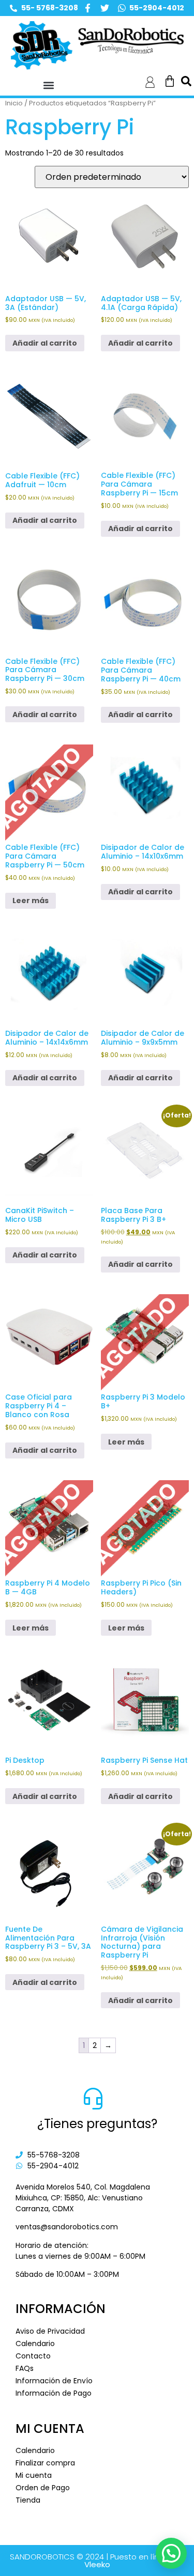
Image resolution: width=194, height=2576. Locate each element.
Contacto (33, 2356)
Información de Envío (54, 2381)
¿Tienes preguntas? (97, 2124)
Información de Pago (54, 2393)
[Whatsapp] (122, 8)
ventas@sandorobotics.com (67, 2227)
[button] (48, 86)
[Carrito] (170, 81)
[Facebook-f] (88, 8)
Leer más (31, 901)
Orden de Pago (43, 2488)
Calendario (35, 2344)
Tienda (28, 2500)
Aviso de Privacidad (50, 2331)
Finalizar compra (45, 2463)
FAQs (25, 2368)
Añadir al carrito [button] (45, 343)
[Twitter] (105, 8)
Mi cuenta (34, 2475)
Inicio (14, 103)
